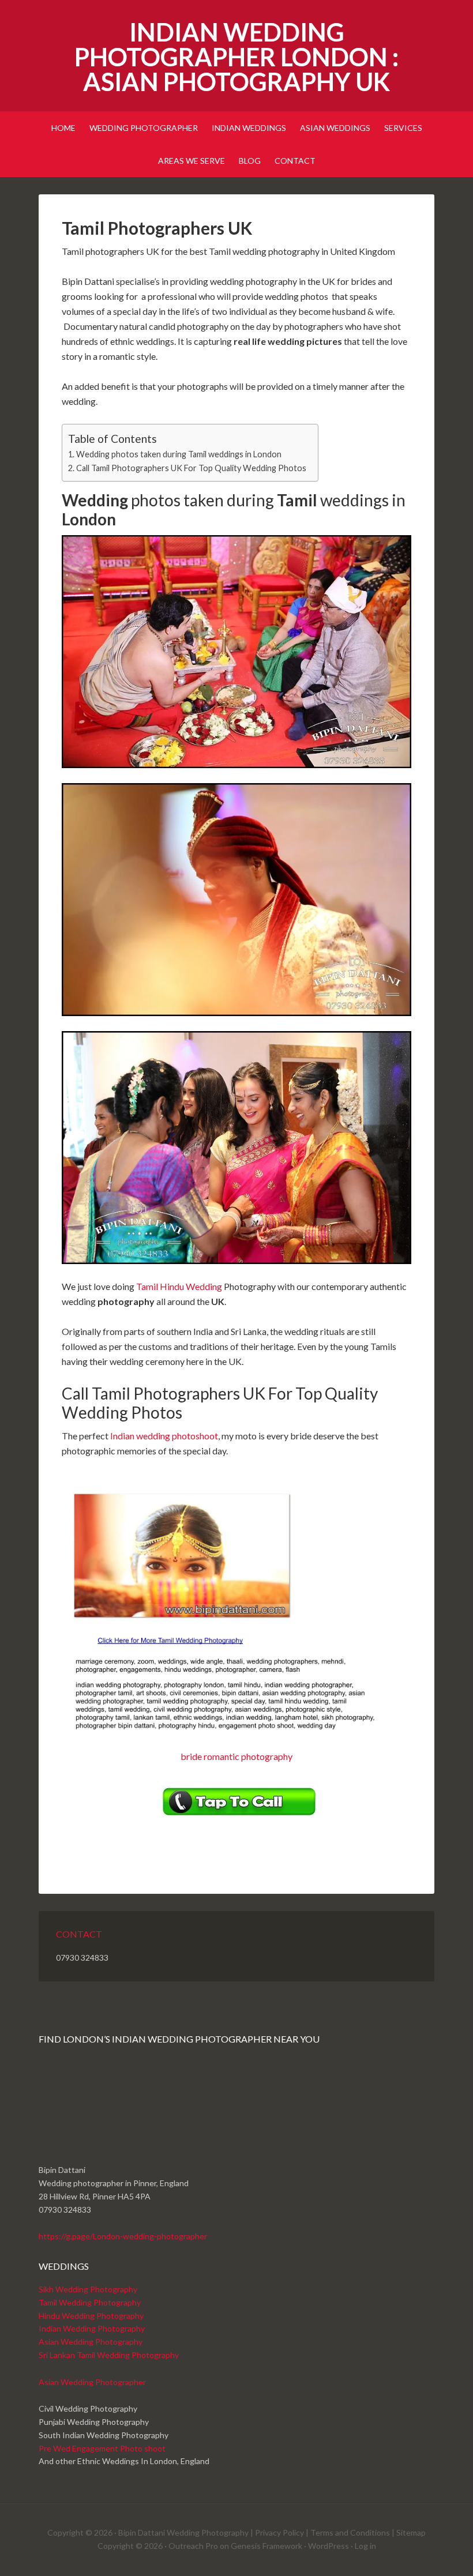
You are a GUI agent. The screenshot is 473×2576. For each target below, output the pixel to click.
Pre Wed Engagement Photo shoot (102, 2448)
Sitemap (411, 2532)
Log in (365, 2546)
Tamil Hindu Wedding (179, 1286)
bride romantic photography (236, 1756)
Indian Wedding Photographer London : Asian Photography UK (236, 57)
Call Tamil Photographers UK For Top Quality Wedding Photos (191, 468)
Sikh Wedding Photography (88, 2289)
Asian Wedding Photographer (92, 2382)
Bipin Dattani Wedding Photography (183, 2532)
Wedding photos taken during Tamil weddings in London (179, 454)
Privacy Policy (279, 2532)
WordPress (329, 2546)
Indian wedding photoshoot (164, 1436)
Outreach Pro (193, 2546)
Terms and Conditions (350, 2532)
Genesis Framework (266, 2546)
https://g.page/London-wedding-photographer (123, 2236)
